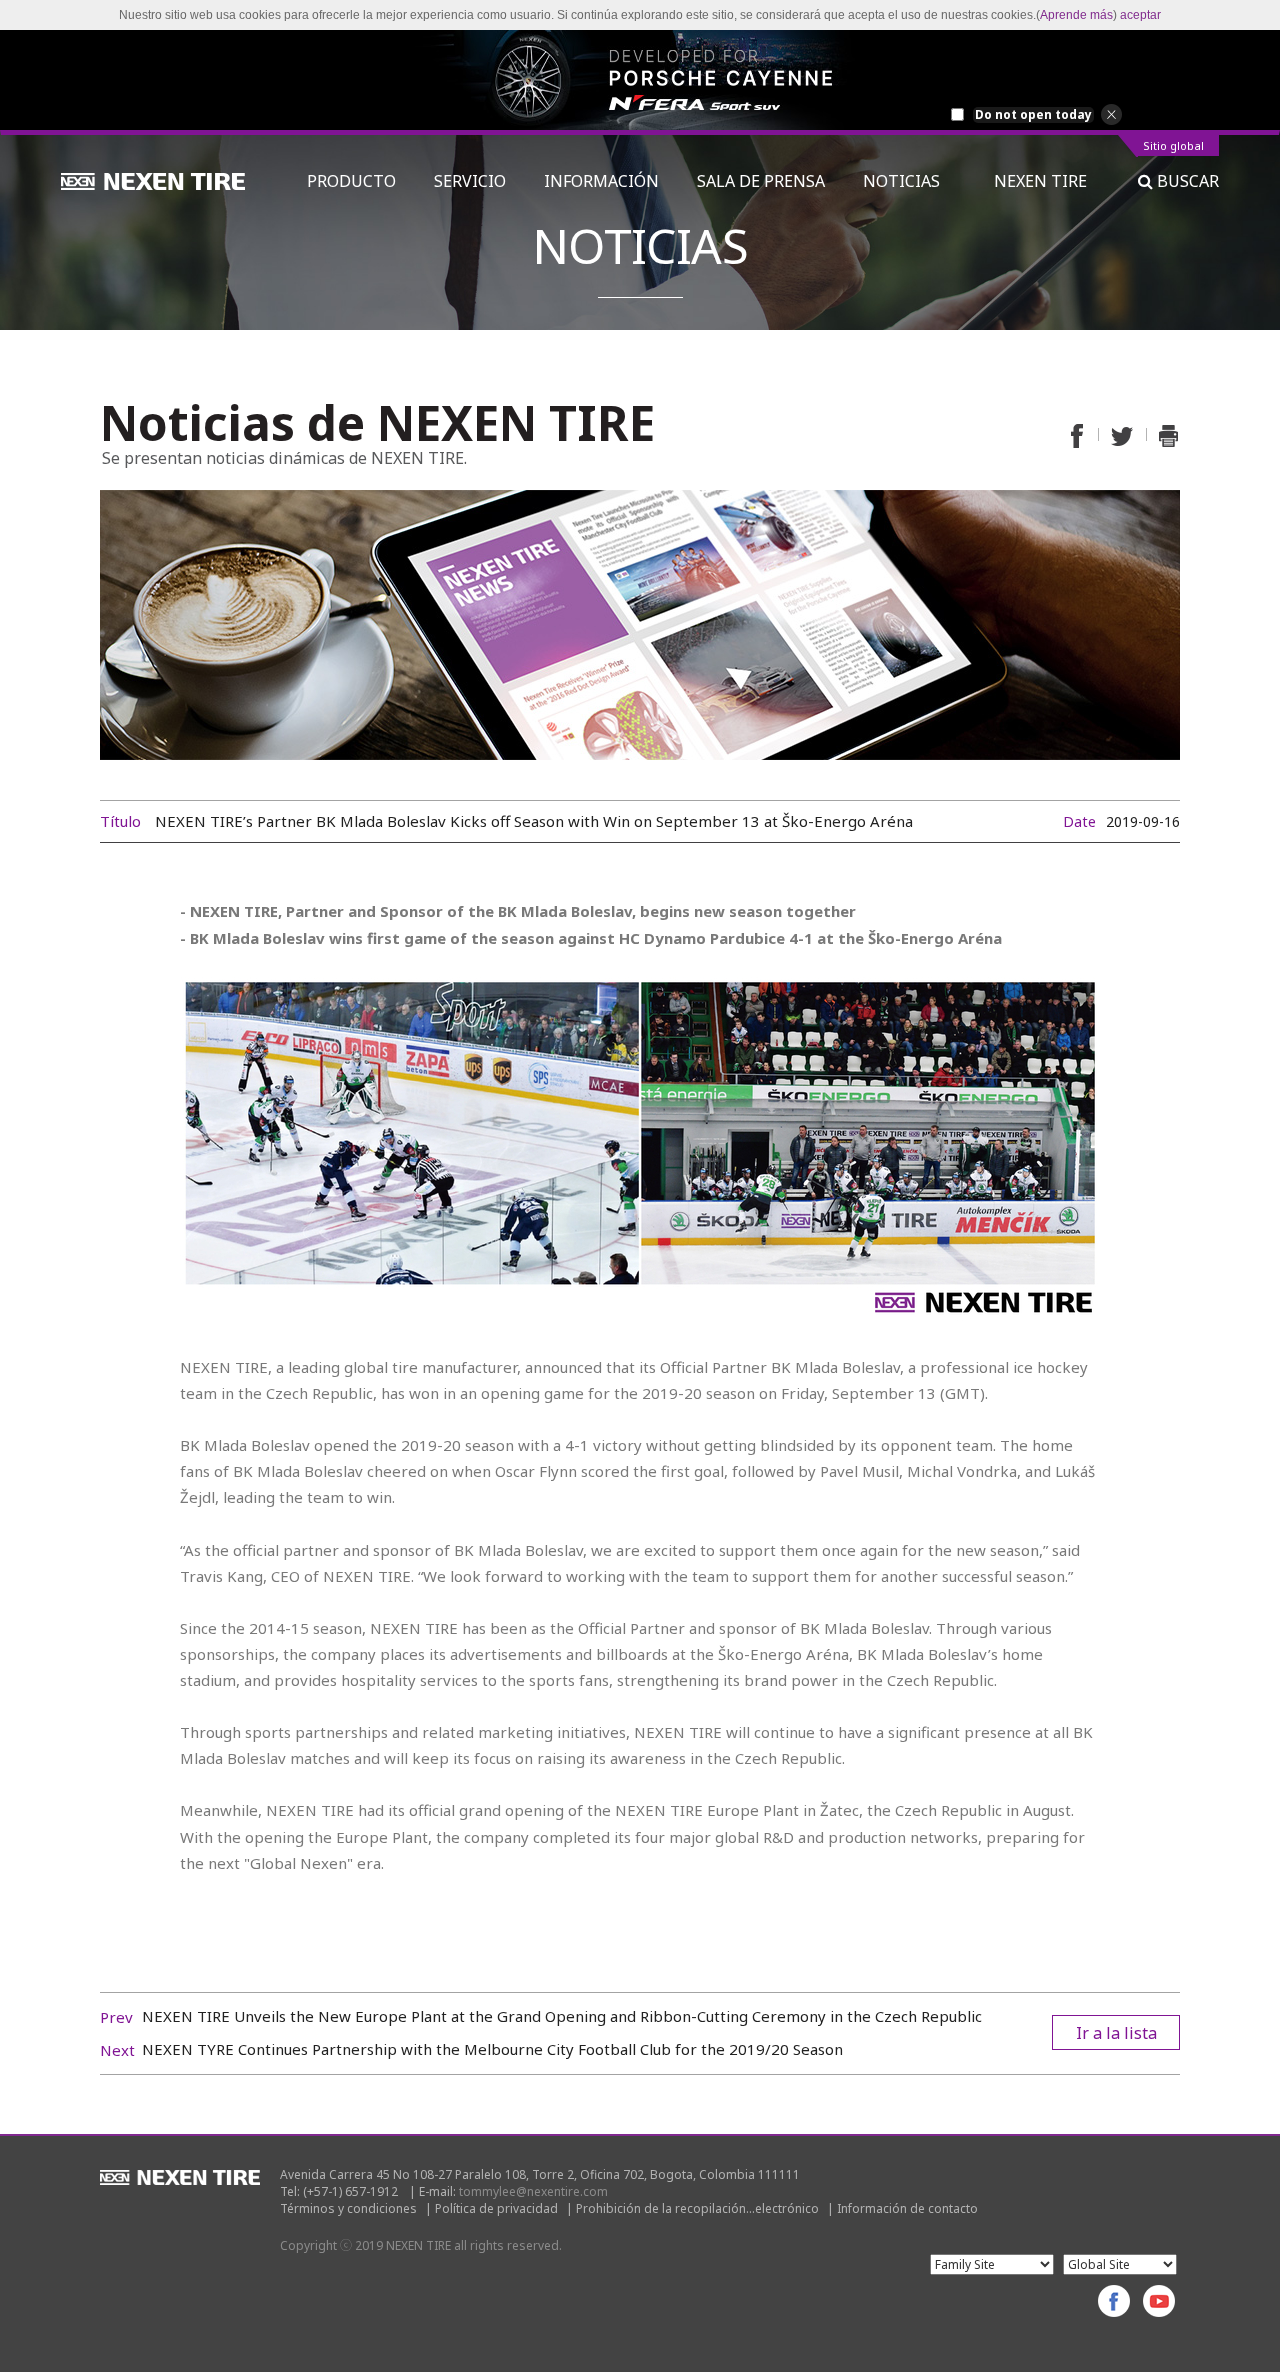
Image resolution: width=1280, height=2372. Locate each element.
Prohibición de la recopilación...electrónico (697, 2208)
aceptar (1140, 15)
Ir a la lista (1116, 2033)
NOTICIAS (909, 181)
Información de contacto (907, 2208)
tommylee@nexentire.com (533, 2191)
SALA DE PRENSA (761, 181)
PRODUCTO (351, 181)
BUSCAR (1186, 181)
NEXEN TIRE (1040, 181)
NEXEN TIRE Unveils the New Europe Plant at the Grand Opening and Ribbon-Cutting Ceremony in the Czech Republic (562, 2016)
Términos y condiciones (348, 2208)
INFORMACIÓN (601, 181)
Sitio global (1173, 146)
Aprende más (1076, 15)
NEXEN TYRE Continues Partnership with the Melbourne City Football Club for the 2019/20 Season (492, 2049)
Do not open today (1033, 115)
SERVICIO (470, 181)
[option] (640, 80)
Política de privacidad (496, 2208)
